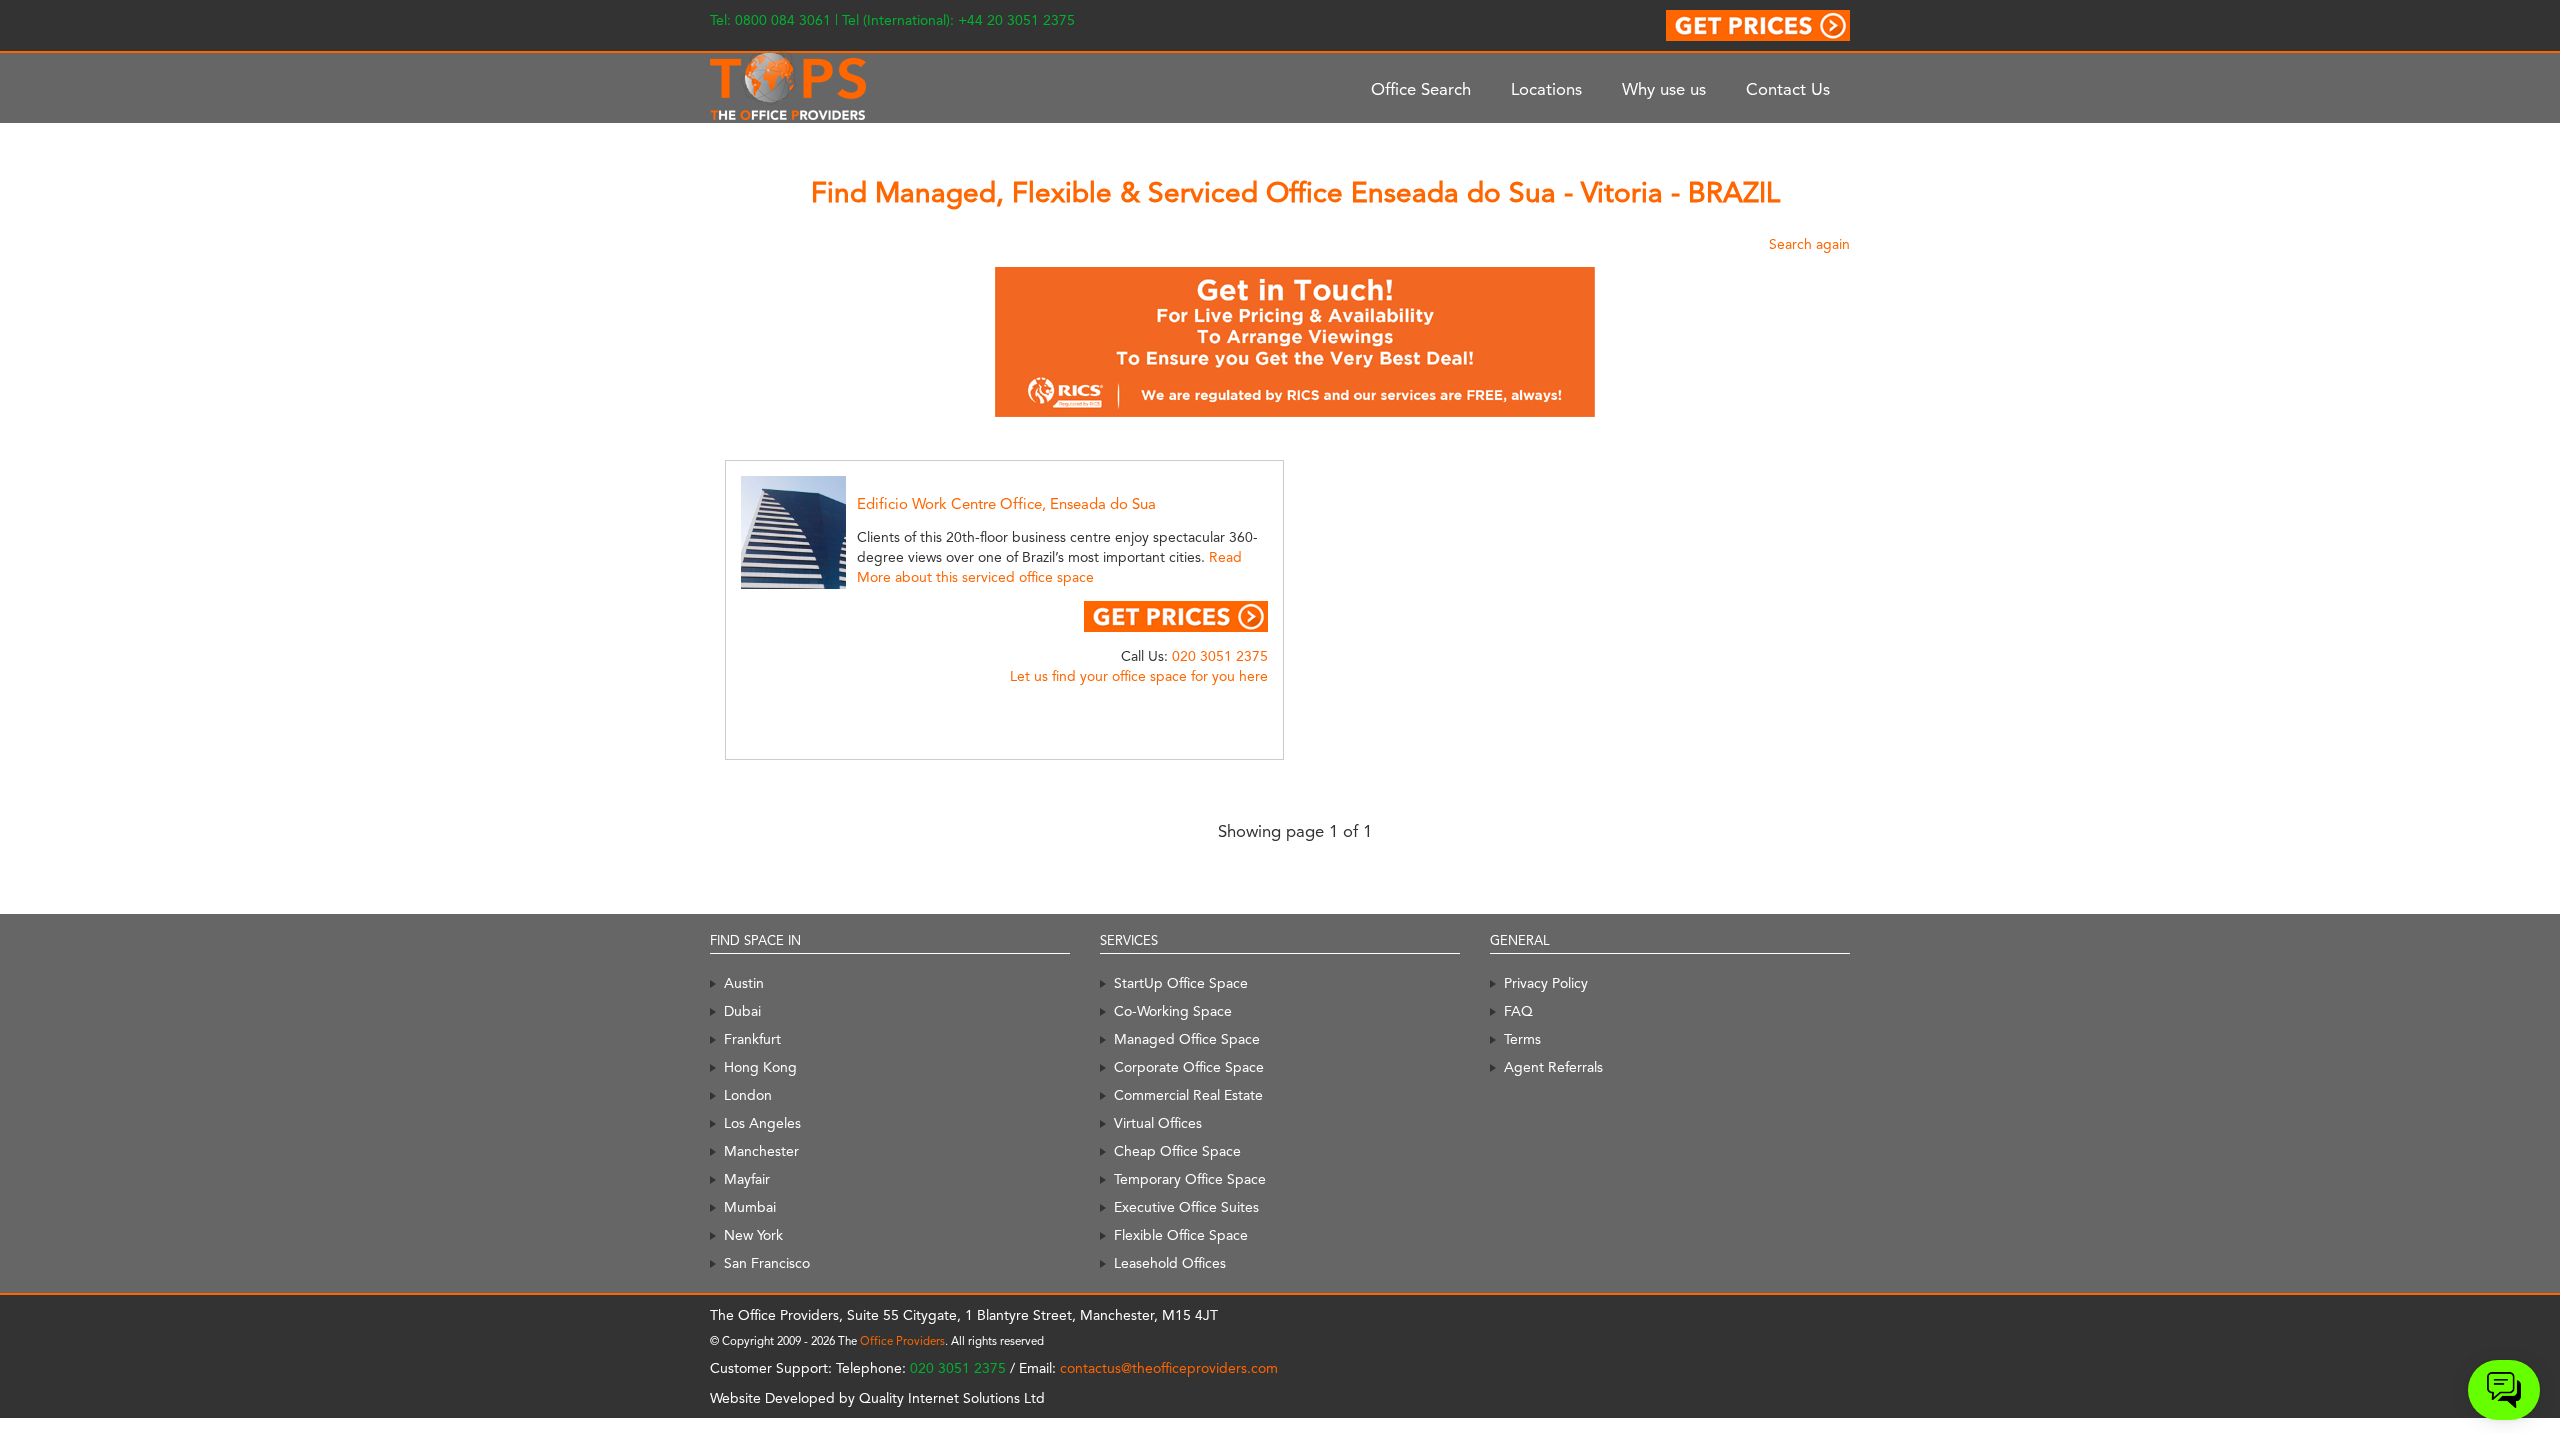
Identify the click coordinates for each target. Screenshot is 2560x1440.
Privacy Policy (1546, 983)
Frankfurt (752, 1039)
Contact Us (1788, 89)
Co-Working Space (1173, 1011)
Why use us (1664, 89)
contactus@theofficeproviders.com (1169, 1368)
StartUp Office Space (1181, 983)
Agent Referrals (1553, 1067)
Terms (1522, 1039)
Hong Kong (760, 1067)
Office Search (1421, 89)
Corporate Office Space (1189, 1067)
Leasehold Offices (1170, 1263)
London (748, 1095)
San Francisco (767, 1263)
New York (753, 1235)
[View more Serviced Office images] (816, 531)
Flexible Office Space (1181, 1235)
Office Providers (902, 1341)
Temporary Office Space (1190, 1179)
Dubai (742, 1011)
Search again (1809, 244)
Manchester (761, 1151)
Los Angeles (762, 1123)
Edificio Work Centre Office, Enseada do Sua (1006, 504)
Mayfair (747, 1179)
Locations (1546, 89)
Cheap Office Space (1177, 1151)
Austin (744, 983)
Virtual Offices (1158, 1123)
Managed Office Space (1187, 1039)
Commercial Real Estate (1188, 1095)
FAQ (1518, 1011)
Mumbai (750, 1207)
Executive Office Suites (1186, 1207)
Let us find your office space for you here (1139, 676)
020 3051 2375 (1220, 656)
